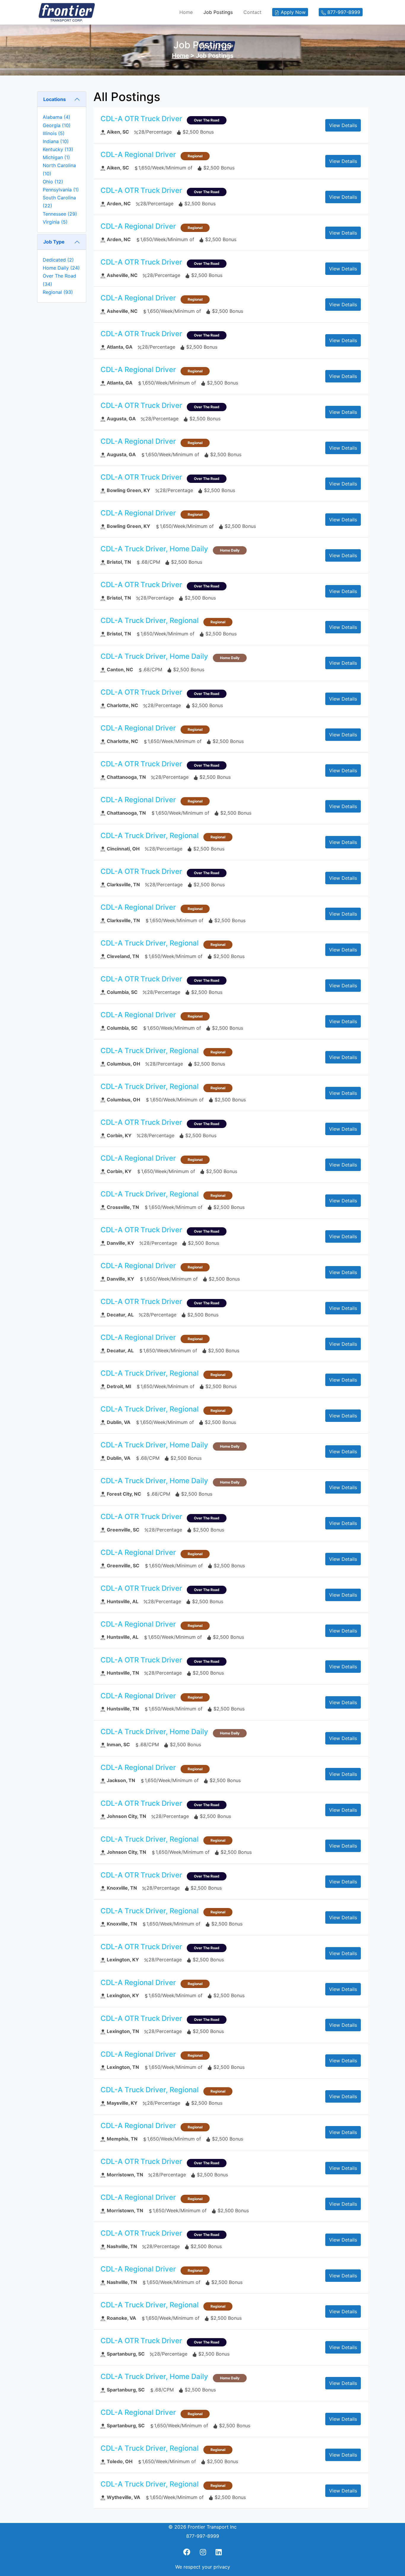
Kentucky (58, 149)
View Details (343, 125)
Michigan (56, 157)
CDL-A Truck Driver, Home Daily (154, 549)
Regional (58, 292)
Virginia (55, 222)
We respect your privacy (203, 2567)
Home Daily (61, 268)
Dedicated (58, 260)
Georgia (57, 125)
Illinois (54, 133)
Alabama (56, 117)
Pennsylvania (61, 190)
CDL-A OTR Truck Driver (141, 119)
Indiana (56, 141)
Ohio (53, 182)
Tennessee (60, 214)
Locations (55, 99)
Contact (252, 12)
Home (186, 12)
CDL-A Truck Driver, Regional (150, 620)
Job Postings (218, 12)
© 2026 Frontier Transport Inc (203, 2527)
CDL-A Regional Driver (138, 154)
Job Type (54, 242)
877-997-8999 (203, 2536)
